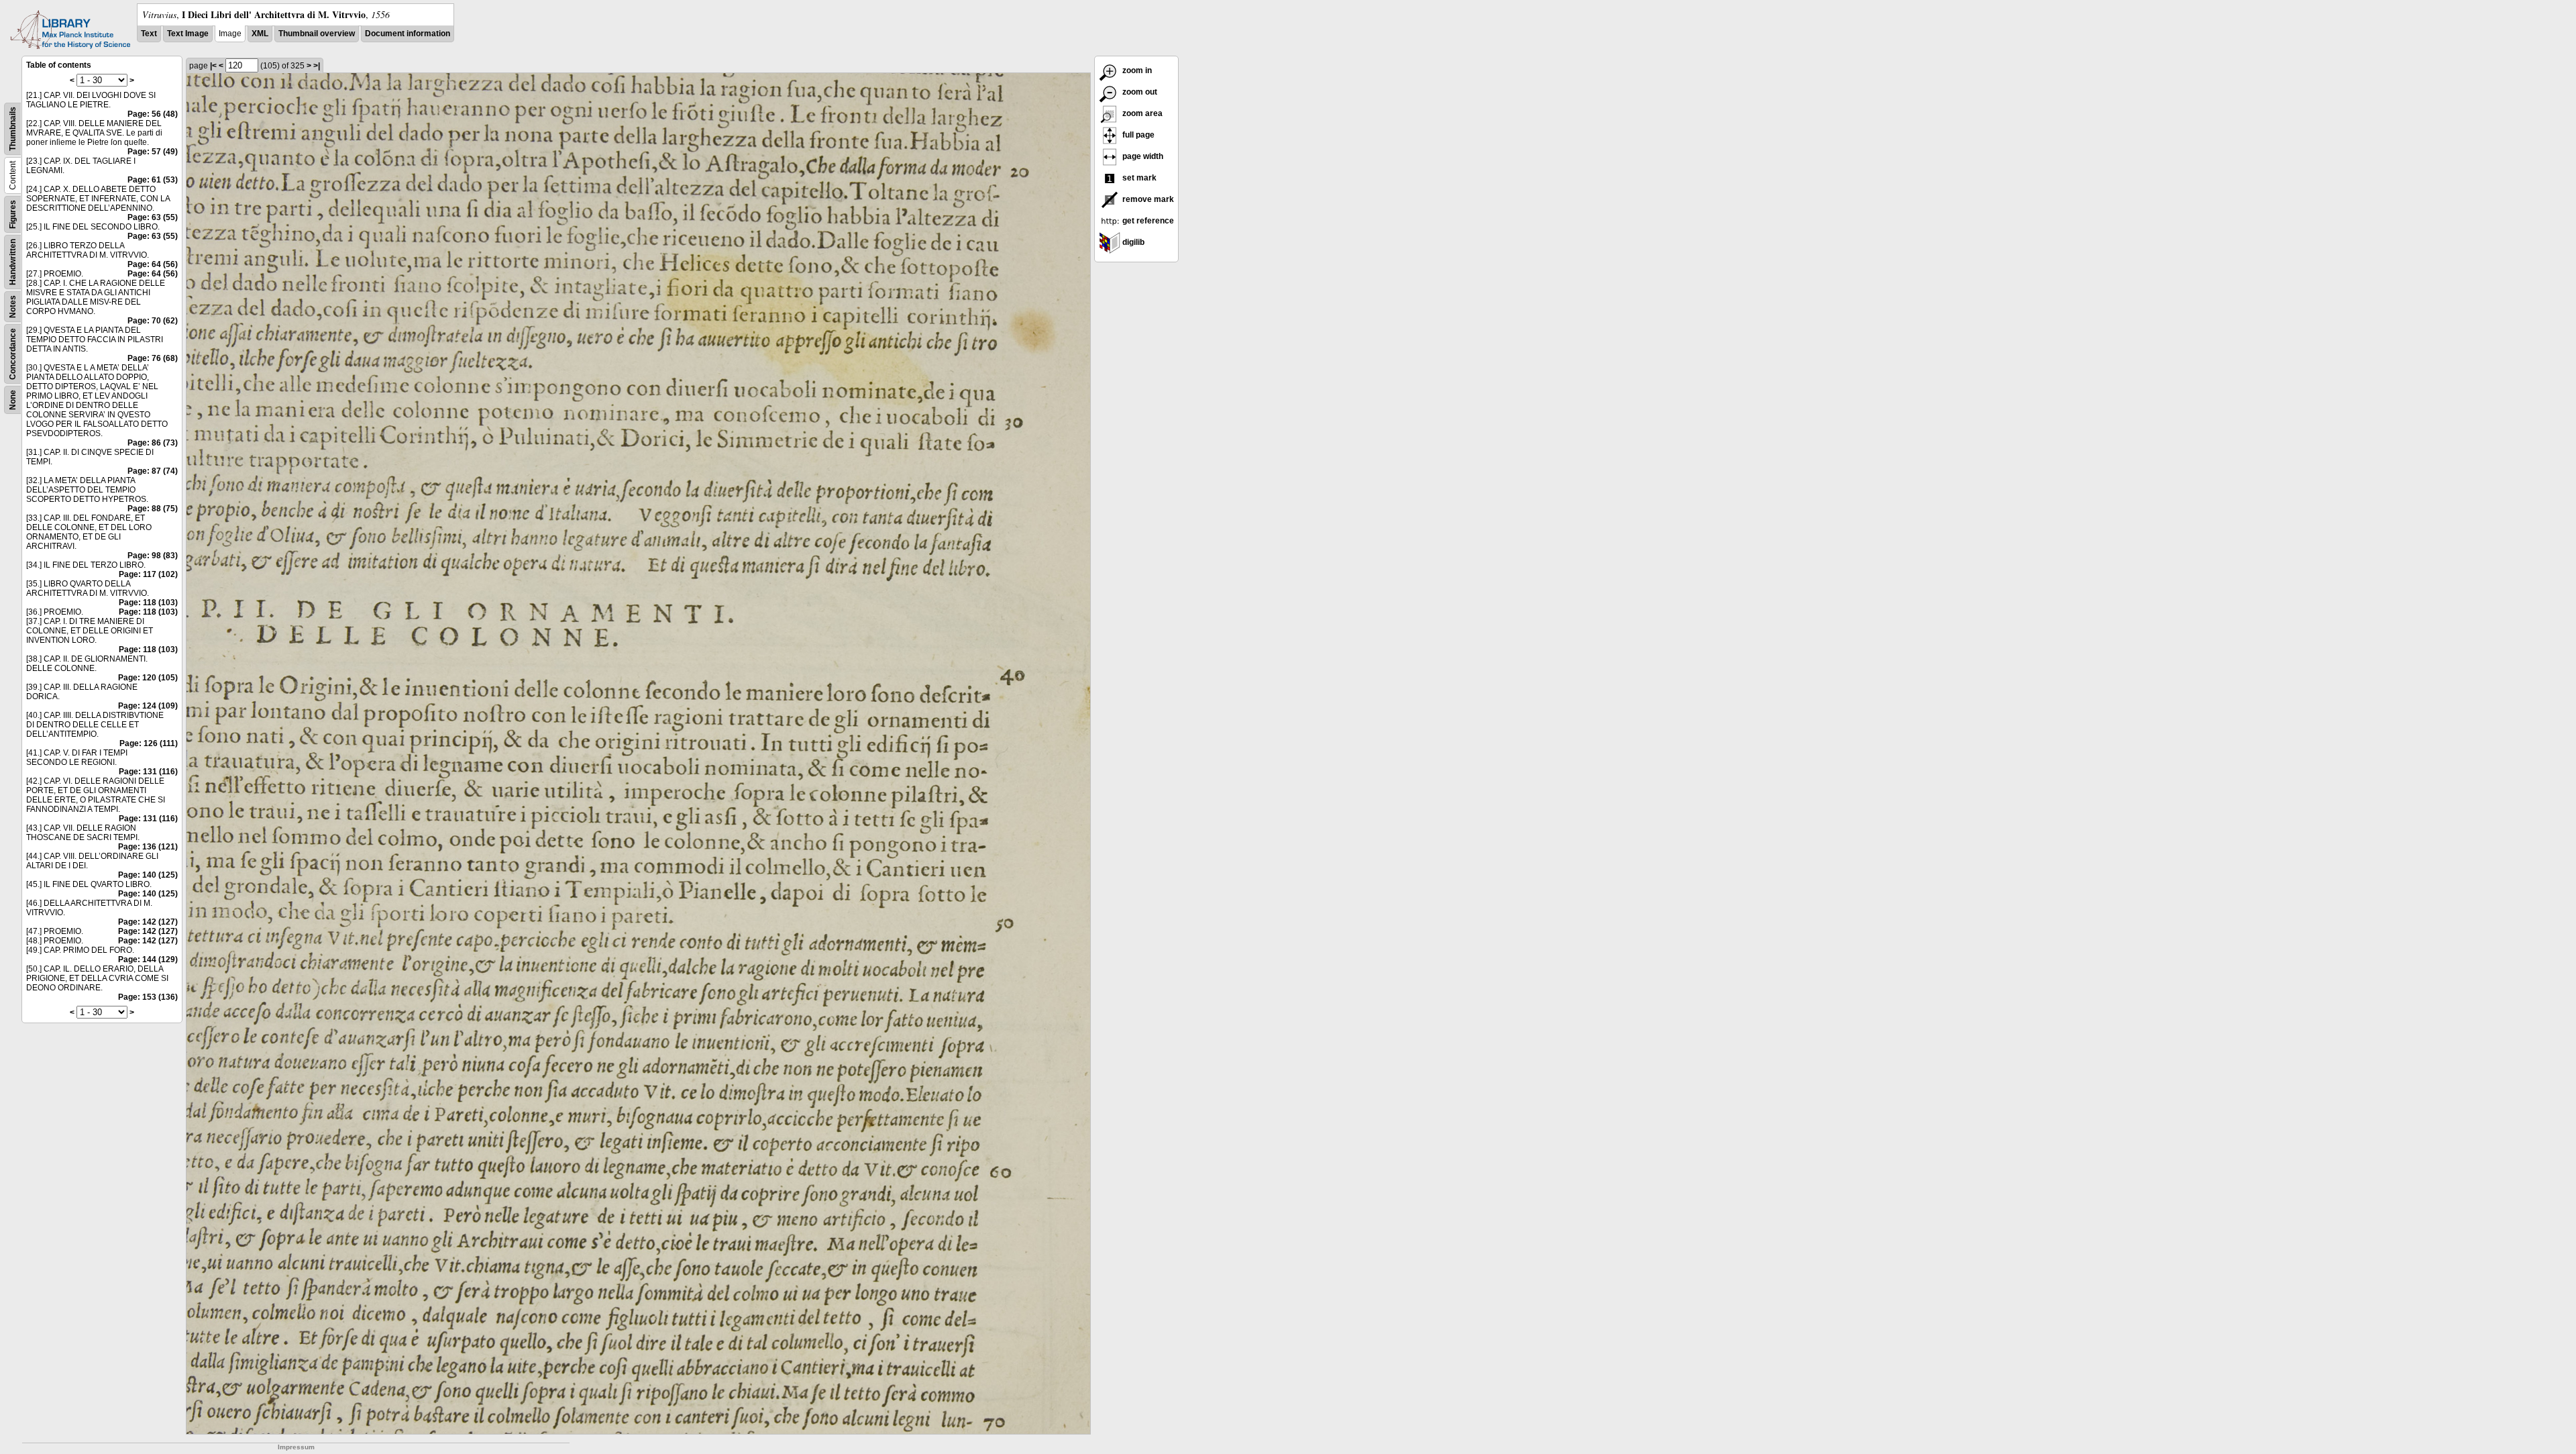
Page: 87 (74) (153, 471)
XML (260, 34)
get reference (1147, 221)
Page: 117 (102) (148, 574)
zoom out (1139, 92)
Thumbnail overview (317, 34)
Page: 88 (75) (153, 509)
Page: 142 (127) (148, 922)
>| (317, 66)
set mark (1138, 178)
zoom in (1136, 70)
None (13, 400)
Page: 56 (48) (153, 114)
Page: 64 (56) (153, 264)
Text (149, 34)
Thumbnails (13, 129)
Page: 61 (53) (153, 180)
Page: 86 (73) (153, 443)
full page (1137, 135)
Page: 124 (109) (148, 706)
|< (213, 66)
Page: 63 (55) (153, 217)
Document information (408, 34)
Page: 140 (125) (148, 875)
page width (1142, 156)
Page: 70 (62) (153, 321)
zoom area (1141, 113)
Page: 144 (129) (148, 959)
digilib (1132, 242)
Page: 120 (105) (148, 678)
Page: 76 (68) (153, 358)
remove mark (1147, 199)
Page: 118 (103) (148, 603)
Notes (13, 307)
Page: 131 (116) (148, 772)
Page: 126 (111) (149, 743)
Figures (13, 214)
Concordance (13, 354)
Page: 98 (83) (153, 556)
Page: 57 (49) (153, 152)
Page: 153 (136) (148, 997)
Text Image (188, 34)
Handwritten (13, 262)
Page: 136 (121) (148, 847)
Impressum (296, 1447)
